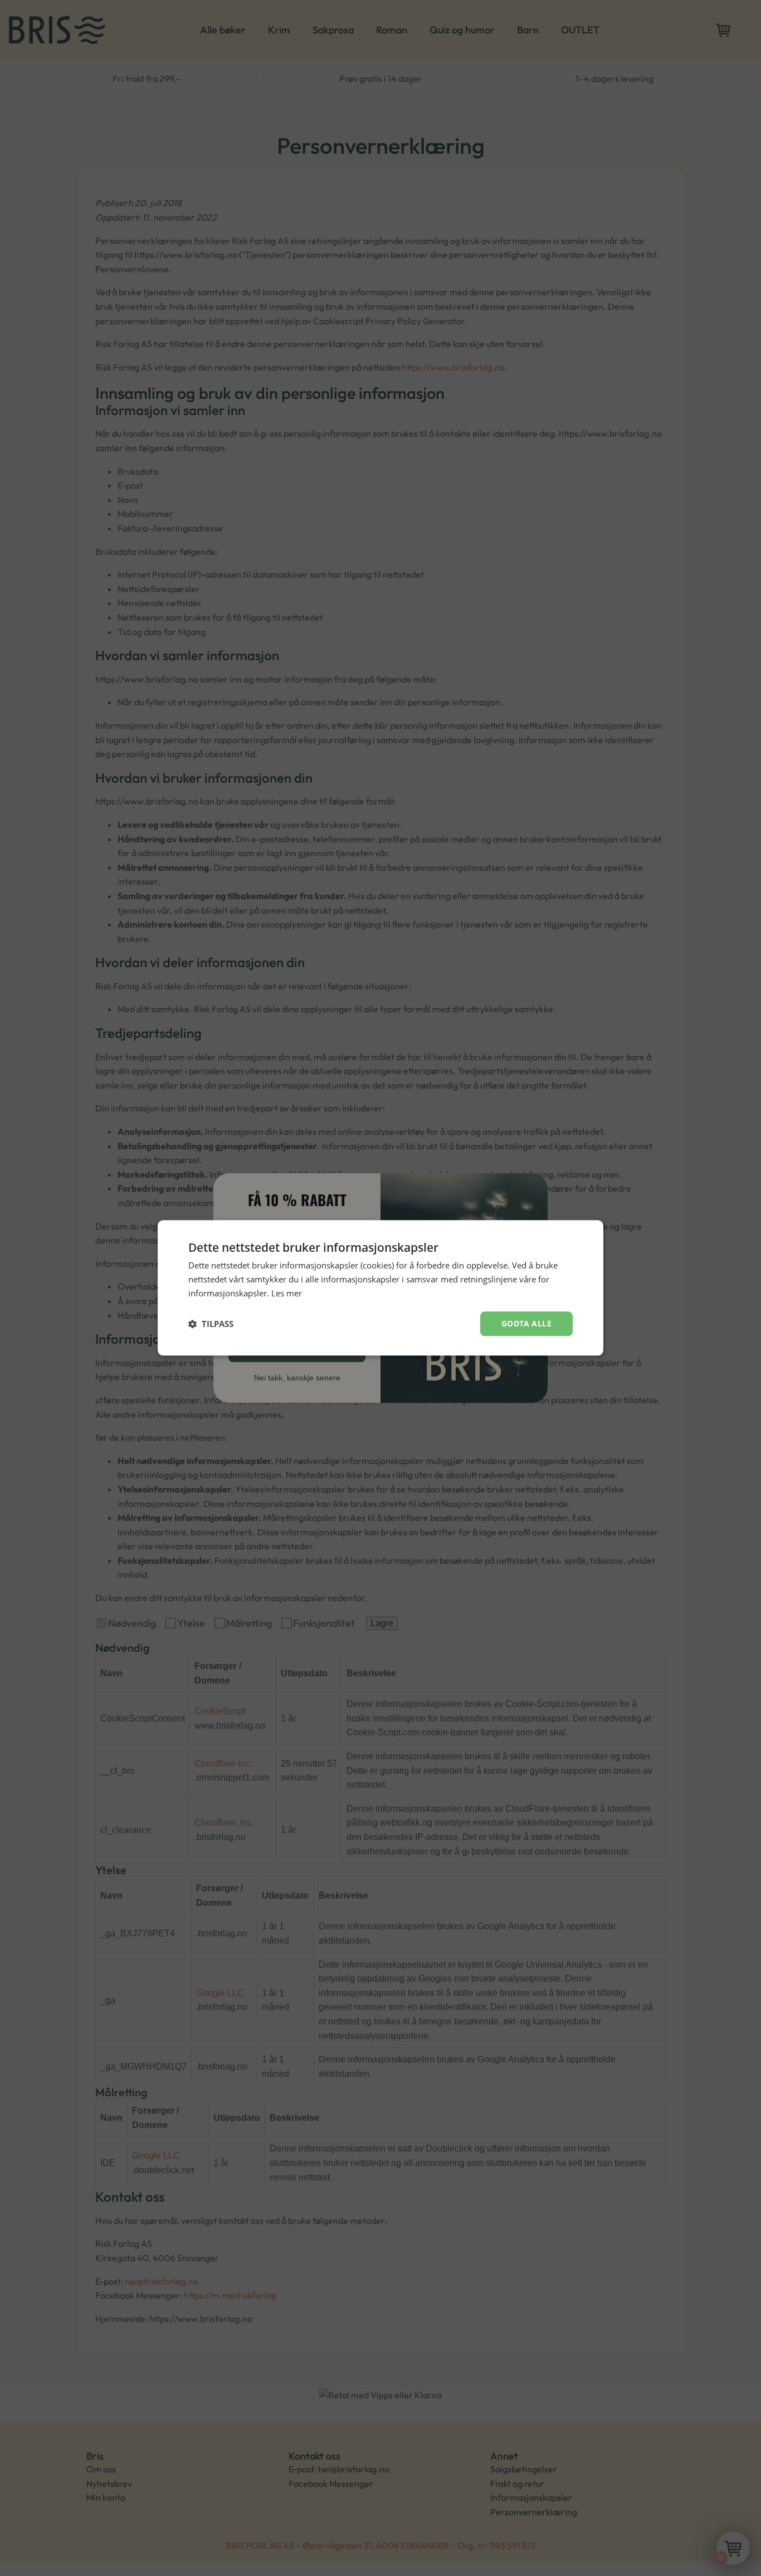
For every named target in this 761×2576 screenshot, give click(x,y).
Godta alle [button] (526, 1323)
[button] (211, 1324)
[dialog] (380, 1288)
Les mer (287, 1293)
